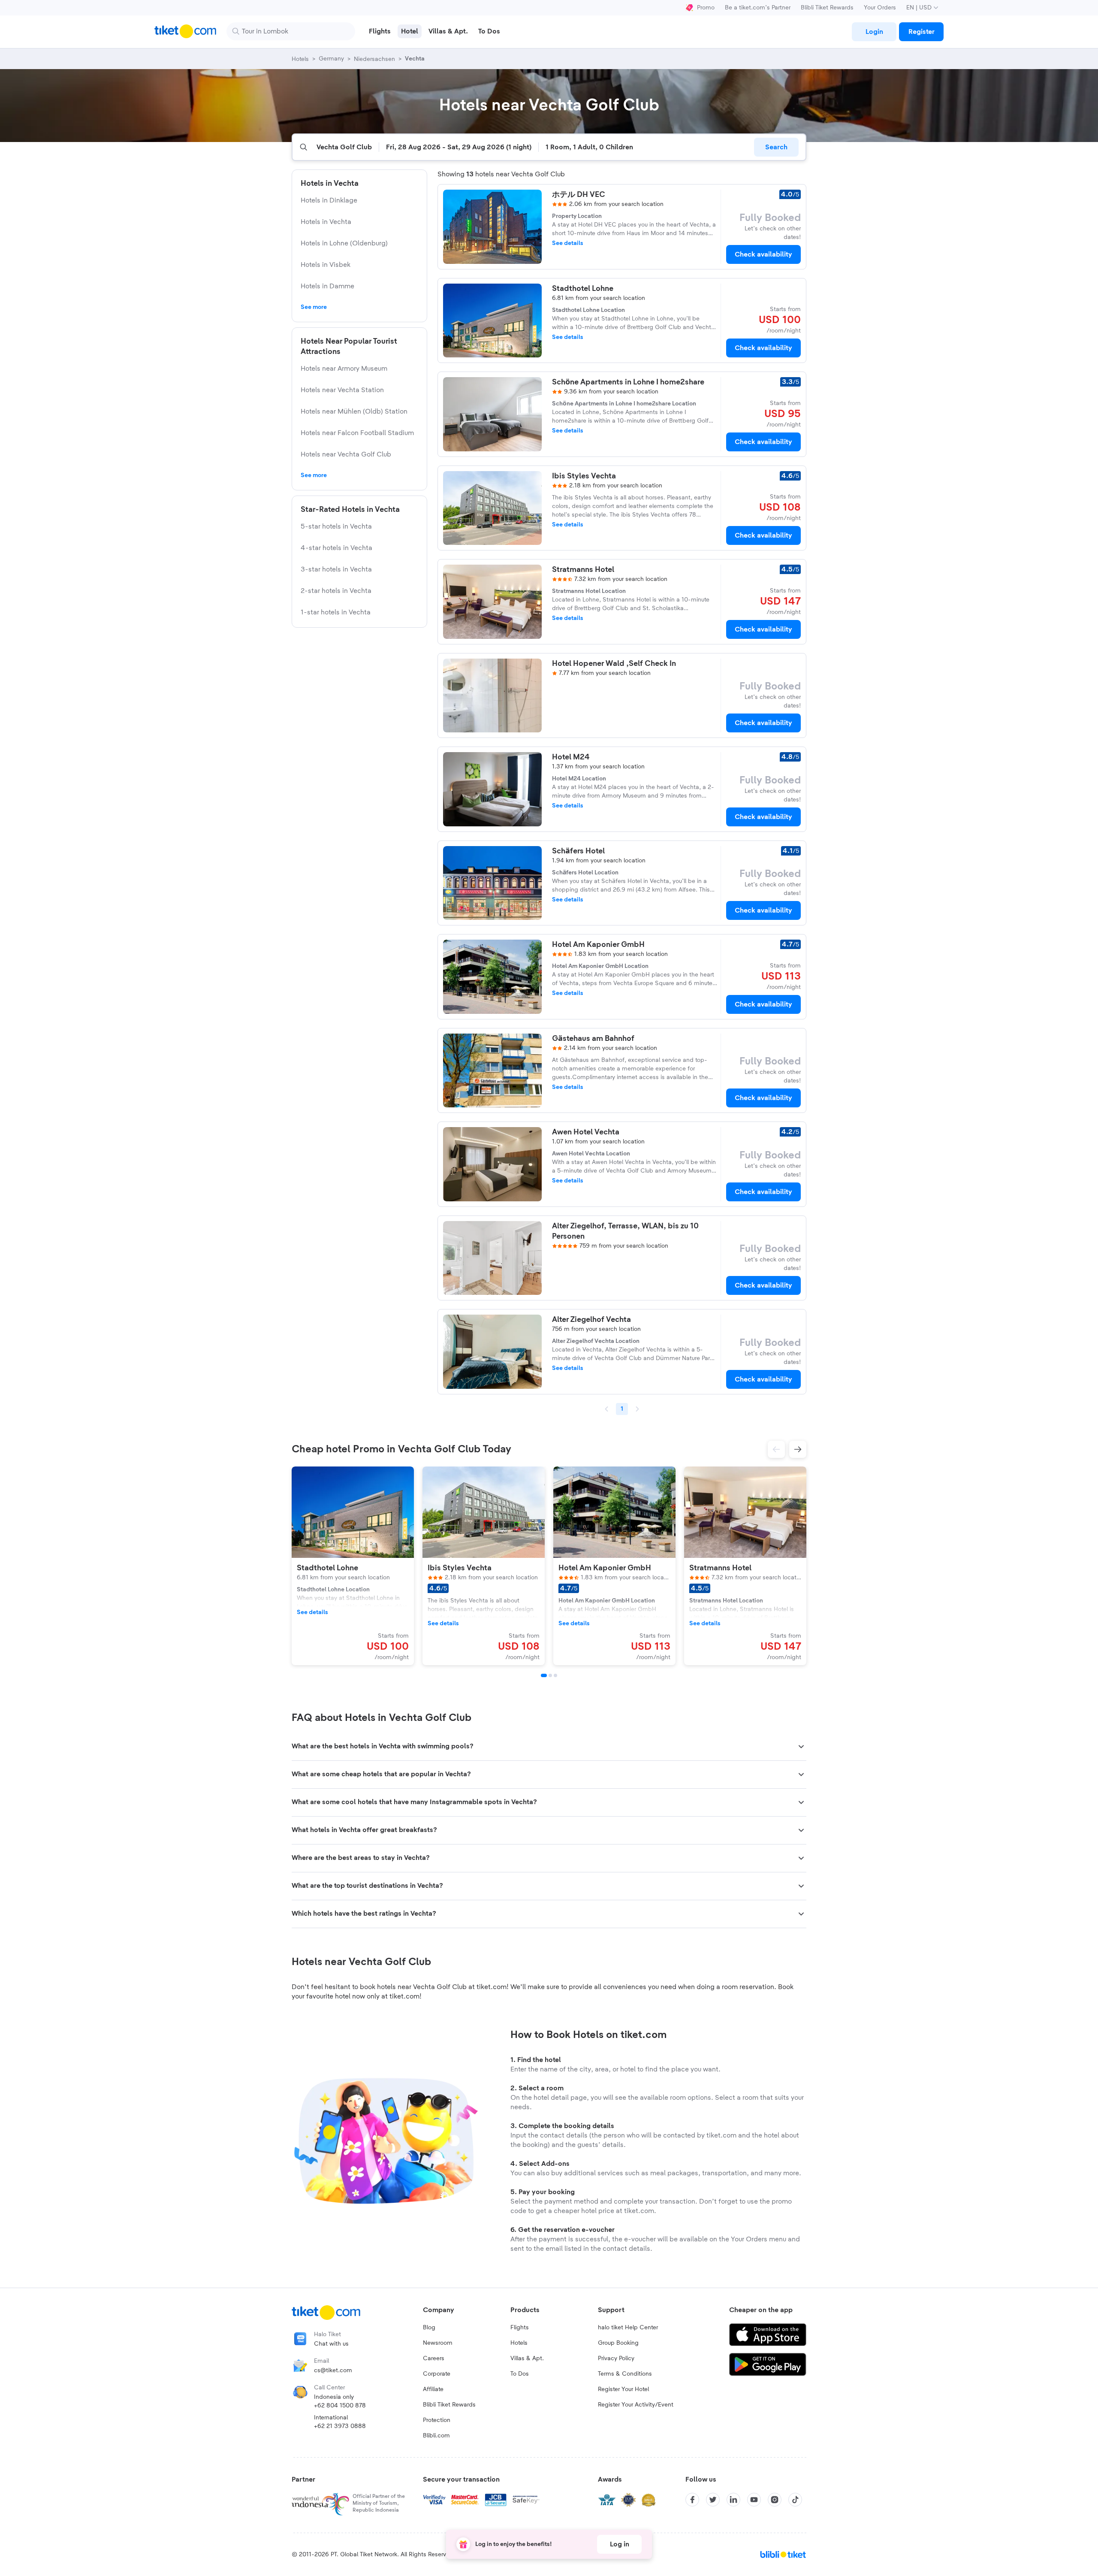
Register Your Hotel (623, 2389)
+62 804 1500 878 (340, 2406)
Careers (434, 2358)
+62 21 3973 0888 (340, 2426)
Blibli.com (436, 2436)
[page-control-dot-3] (555, 1675)
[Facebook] (692, 2500)
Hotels (519, 2343)
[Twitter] (713, 2500)
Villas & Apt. (527, 2358)
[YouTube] (754, 2500)
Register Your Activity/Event (636, 2405)
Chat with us (331, 2344)
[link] (874, 32)
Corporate (437, 2374)
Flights (520, 2328)
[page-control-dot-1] (544, 1675)
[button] (776, 1449)
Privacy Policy (616, 2358)
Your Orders (880, 8)
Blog (429, 2328)
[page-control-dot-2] (550, 1675)
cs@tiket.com (333, 2370)
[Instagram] (775, 2500)
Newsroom (438, 2343)
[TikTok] (795, 2500)
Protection (437, 2420)
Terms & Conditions (625, 2374)
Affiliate (433, 2389)
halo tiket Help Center (628, 2328)
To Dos (520, 2374)
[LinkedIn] (733, 2500)
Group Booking (618, 2343)
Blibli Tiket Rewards (827, 8)
